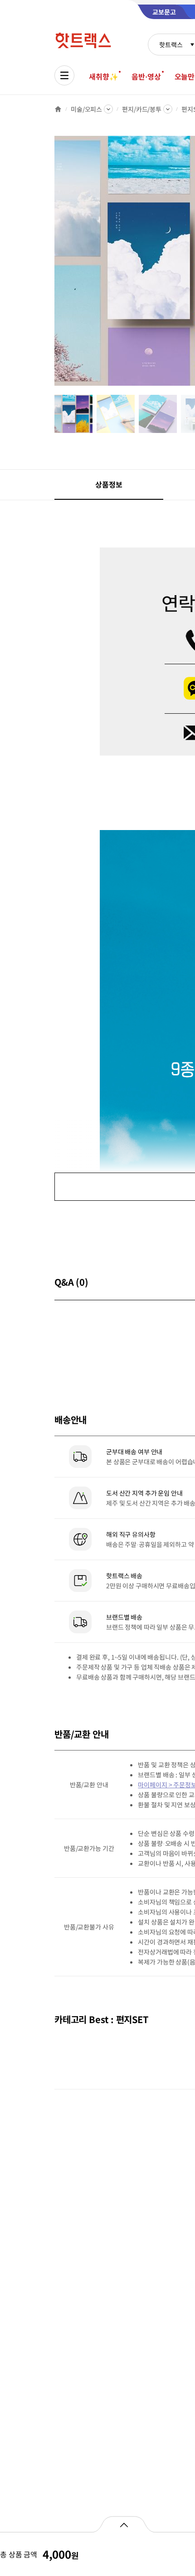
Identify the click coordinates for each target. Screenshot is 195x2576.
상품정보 (109, 484)
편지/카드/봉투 (142, 109)
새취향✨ (103, 76)
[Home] (58, 109)
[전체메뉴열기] (64, 75)
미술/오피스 (86, 109)
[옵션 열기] (124, 2524)
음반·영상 (146, 76)
